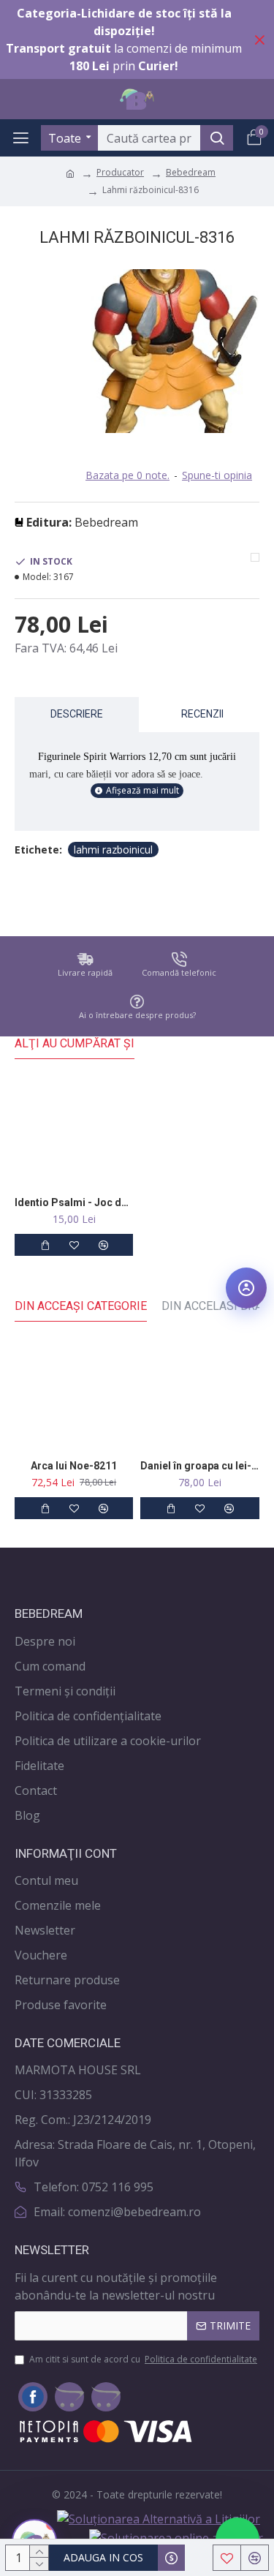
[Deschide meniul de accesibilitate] (246, 1288)
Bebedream (191, 172)
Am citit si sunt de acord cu (143, 2359)
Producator (120, 172)
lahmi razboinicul (113, 850)
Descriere (77, 714)
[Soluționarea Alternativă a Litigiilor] (159, 2519)
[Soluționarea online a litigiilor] (176, 2537)
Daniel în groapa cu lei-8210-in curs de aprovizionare (199, 1466)
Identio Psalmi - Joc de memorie (74, 1202)
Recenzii (202, 714)
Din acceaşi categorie (81, 1306)
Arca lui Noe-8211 (74, 1466)
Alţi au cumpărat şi (75, 1043)
